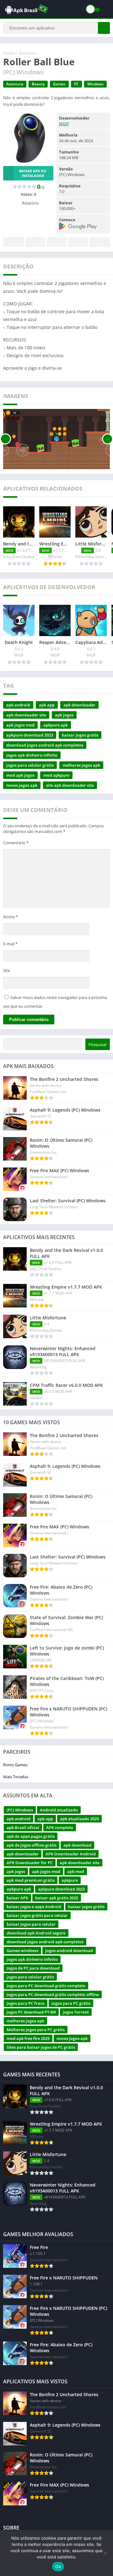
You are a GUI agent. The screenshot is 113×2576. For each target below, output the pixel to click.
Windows (95, 84)
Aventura (27, 53)
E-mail (10, 944)
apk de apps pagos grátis (31, 1836)
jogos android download (69, 1951)
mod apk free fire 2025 (28, 2038)
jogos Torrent (76, 2012)
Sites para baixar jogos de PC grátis (41, 2047)
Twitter (35, 242)
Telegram (78, 242)
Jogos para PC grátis (71, 2003)
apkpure (70, 1880)
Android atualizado (59, 1810)
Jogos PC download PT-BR (31, 2012)
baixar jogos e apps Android (34, 1907)
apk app (47, 705)
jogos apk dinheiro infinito (32, 755)
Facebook (13, 242)
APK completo (60, 1827)
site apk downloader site (70, 785)
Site (7, 970)
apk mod (76, 1871)
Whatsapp (100, 242)
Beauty (38, 84)
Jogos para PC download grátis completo (46, 1986)
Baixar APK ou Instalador (33, 173)
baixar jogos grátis (80, 735)
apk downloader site (26, 715)
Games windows (22, 1951)
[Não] (105, 2553)
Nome (11, 917)
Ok (58, 2567)
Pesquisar (98, 1044)
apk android (18, 705)
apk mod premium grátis (31, 1880)
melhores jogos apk (81, 765)
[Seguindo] (108, 439)
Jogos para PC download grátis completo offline (53, 1994)
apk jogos (64, 715)
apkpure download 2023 (30, 735)
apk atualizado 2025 (79, 1819)
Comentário (16, 843)
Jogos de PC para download (33, 1968)
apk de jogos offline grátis (32, 1845)
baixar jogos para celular (31, 1924)
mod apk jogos (20, 775)
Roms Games (15, 1765)
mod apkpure (56, 775)
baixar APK (17, 1898)
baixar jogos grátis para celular (37, 1915)
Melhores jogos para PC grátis (36, 2030)
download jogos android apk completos (45, 745)
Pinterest (56, 242)
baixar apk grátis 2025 (57, 1898)
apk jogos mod (20, 725)
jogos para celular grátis (30, 765)
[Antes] (5, 439)
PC (76, 84)
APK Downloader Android (71, 1854)
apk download (77, 1845)
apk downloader (79, 705)
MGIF (64, 124)
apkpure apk (56, 725)
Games (59, 84)
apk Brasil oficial (23, 1827)
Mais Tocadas (16, 1777)
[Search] (104, 28)
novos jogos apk (22, 785)
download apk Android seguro (36, 1933)
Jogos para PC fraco (26, 2003)
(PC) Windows (20, 1810)
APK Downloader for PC (30, 1863)
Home (9, 53)
